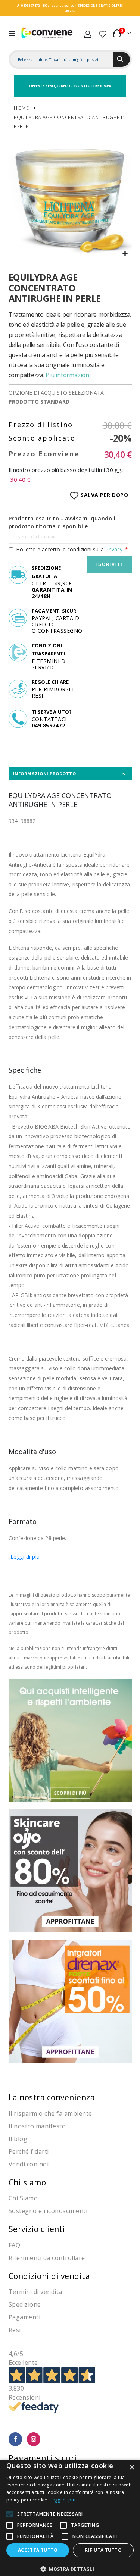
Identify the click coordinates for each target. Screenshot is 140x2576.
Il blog (18, 2139)
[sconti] (70, 2001)
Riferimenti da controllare (47, 2258)
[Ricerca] (121, 59)
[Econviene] (47, 33)
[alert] (70, 2518)
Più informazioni (68, 375)
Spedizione (25, 2304)
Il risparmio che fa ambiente (50, 2113)
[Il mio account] (88, 33)
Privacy (114, 549)
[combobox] (62, 60)
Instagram (34, 2439)
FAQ (15, 2245)
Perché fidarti (29, 2151)
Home (21, 108)
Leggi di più (25, 1557)
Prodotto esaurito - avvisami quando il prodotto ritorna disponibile (63, 522)
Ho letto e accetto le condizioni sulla (69, 549)
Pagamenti (25, 2317)
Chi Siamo (23, 2198)
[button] (125, 254)
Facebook (15, 2439)
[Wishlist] (103, 33)
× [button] (132, 2468)
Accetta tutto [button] (38, 2550)
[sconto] (70, 1870)
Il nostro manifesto (37, 2126)
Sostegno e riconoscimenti (48, 2211)
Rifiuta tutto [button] (103, 2550)
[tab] (70, 774)
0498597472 (30, 5)
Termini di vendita (35, 2292)
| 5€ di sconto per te (57, 5)
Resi (15, 2330)
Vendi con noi (29, 2164)
